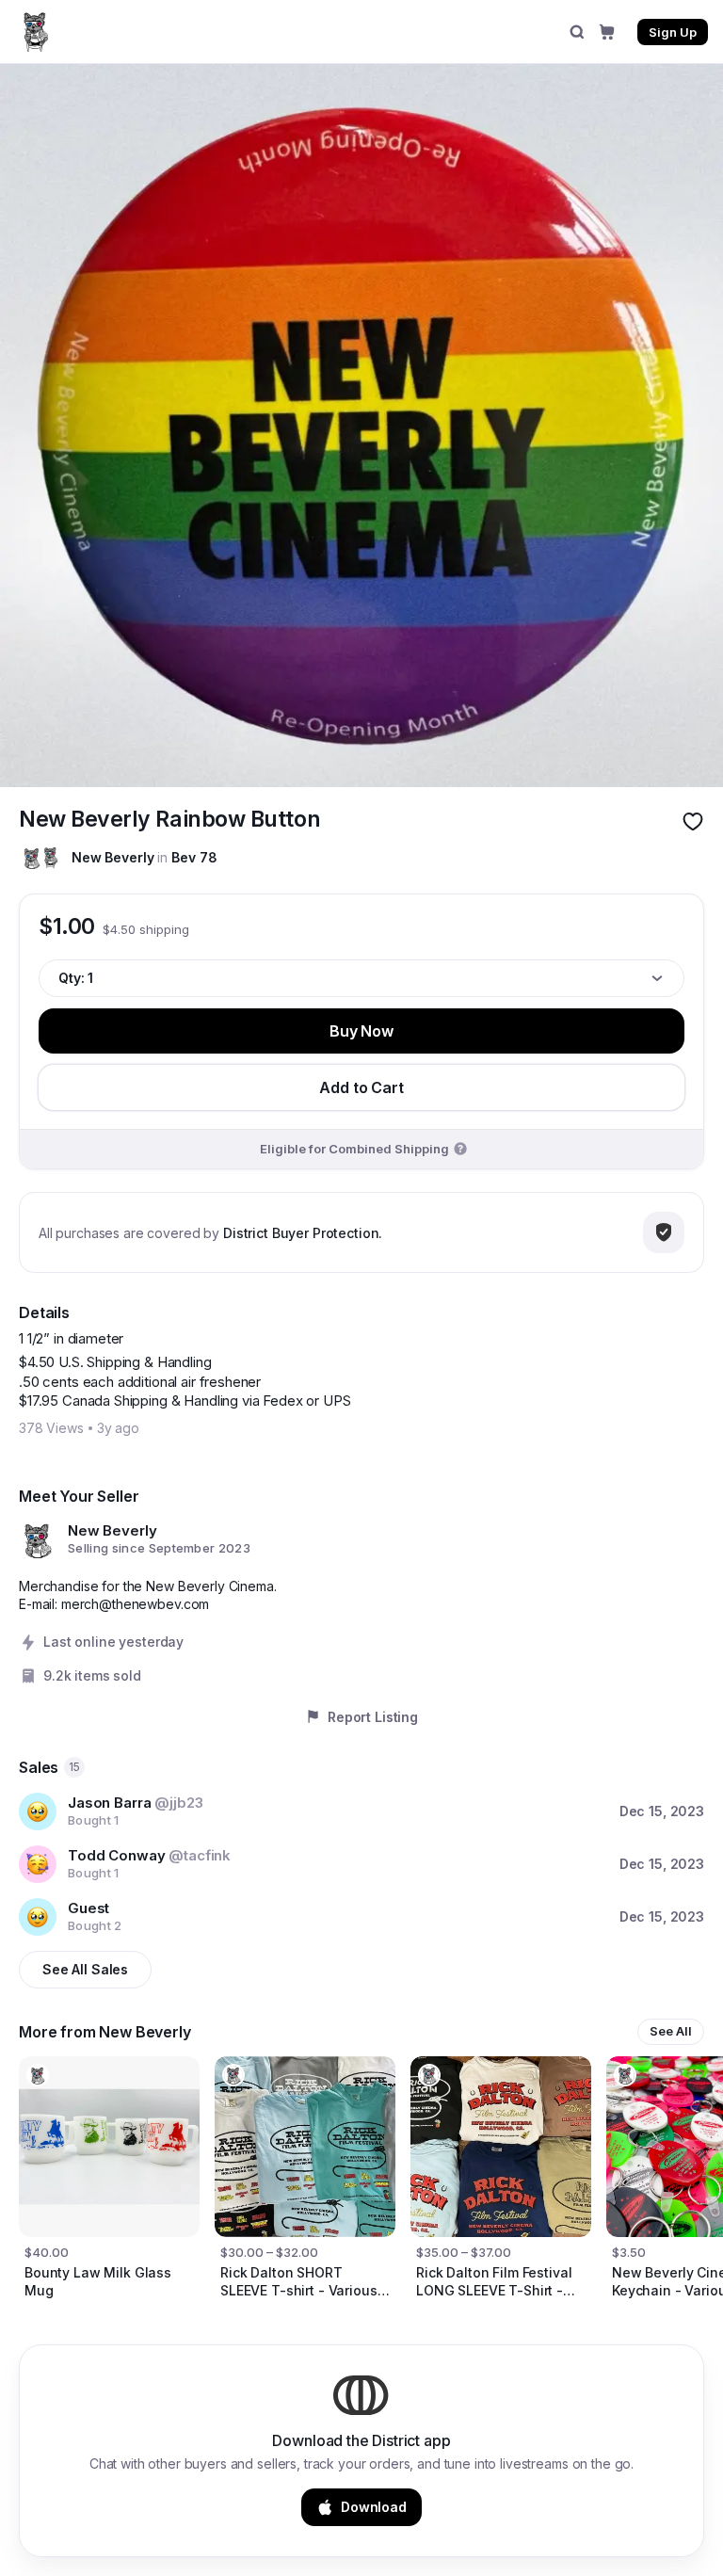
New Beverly (112, 857)
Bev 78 (194, 857)
